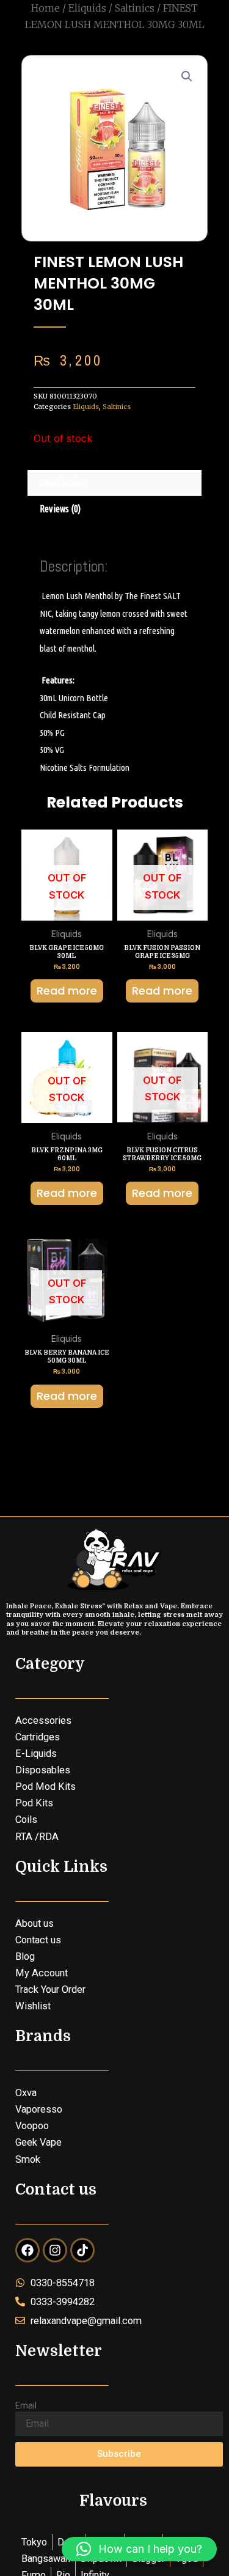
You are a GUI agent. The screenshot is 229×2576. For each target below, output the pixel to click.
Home (45, 8)
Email (26, 2405)
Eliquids (87, 8)
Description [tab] (62, 483)
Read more (67, 991)
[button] (187, 76)
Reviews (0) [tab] (60, 509)
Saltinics (135, 8)
